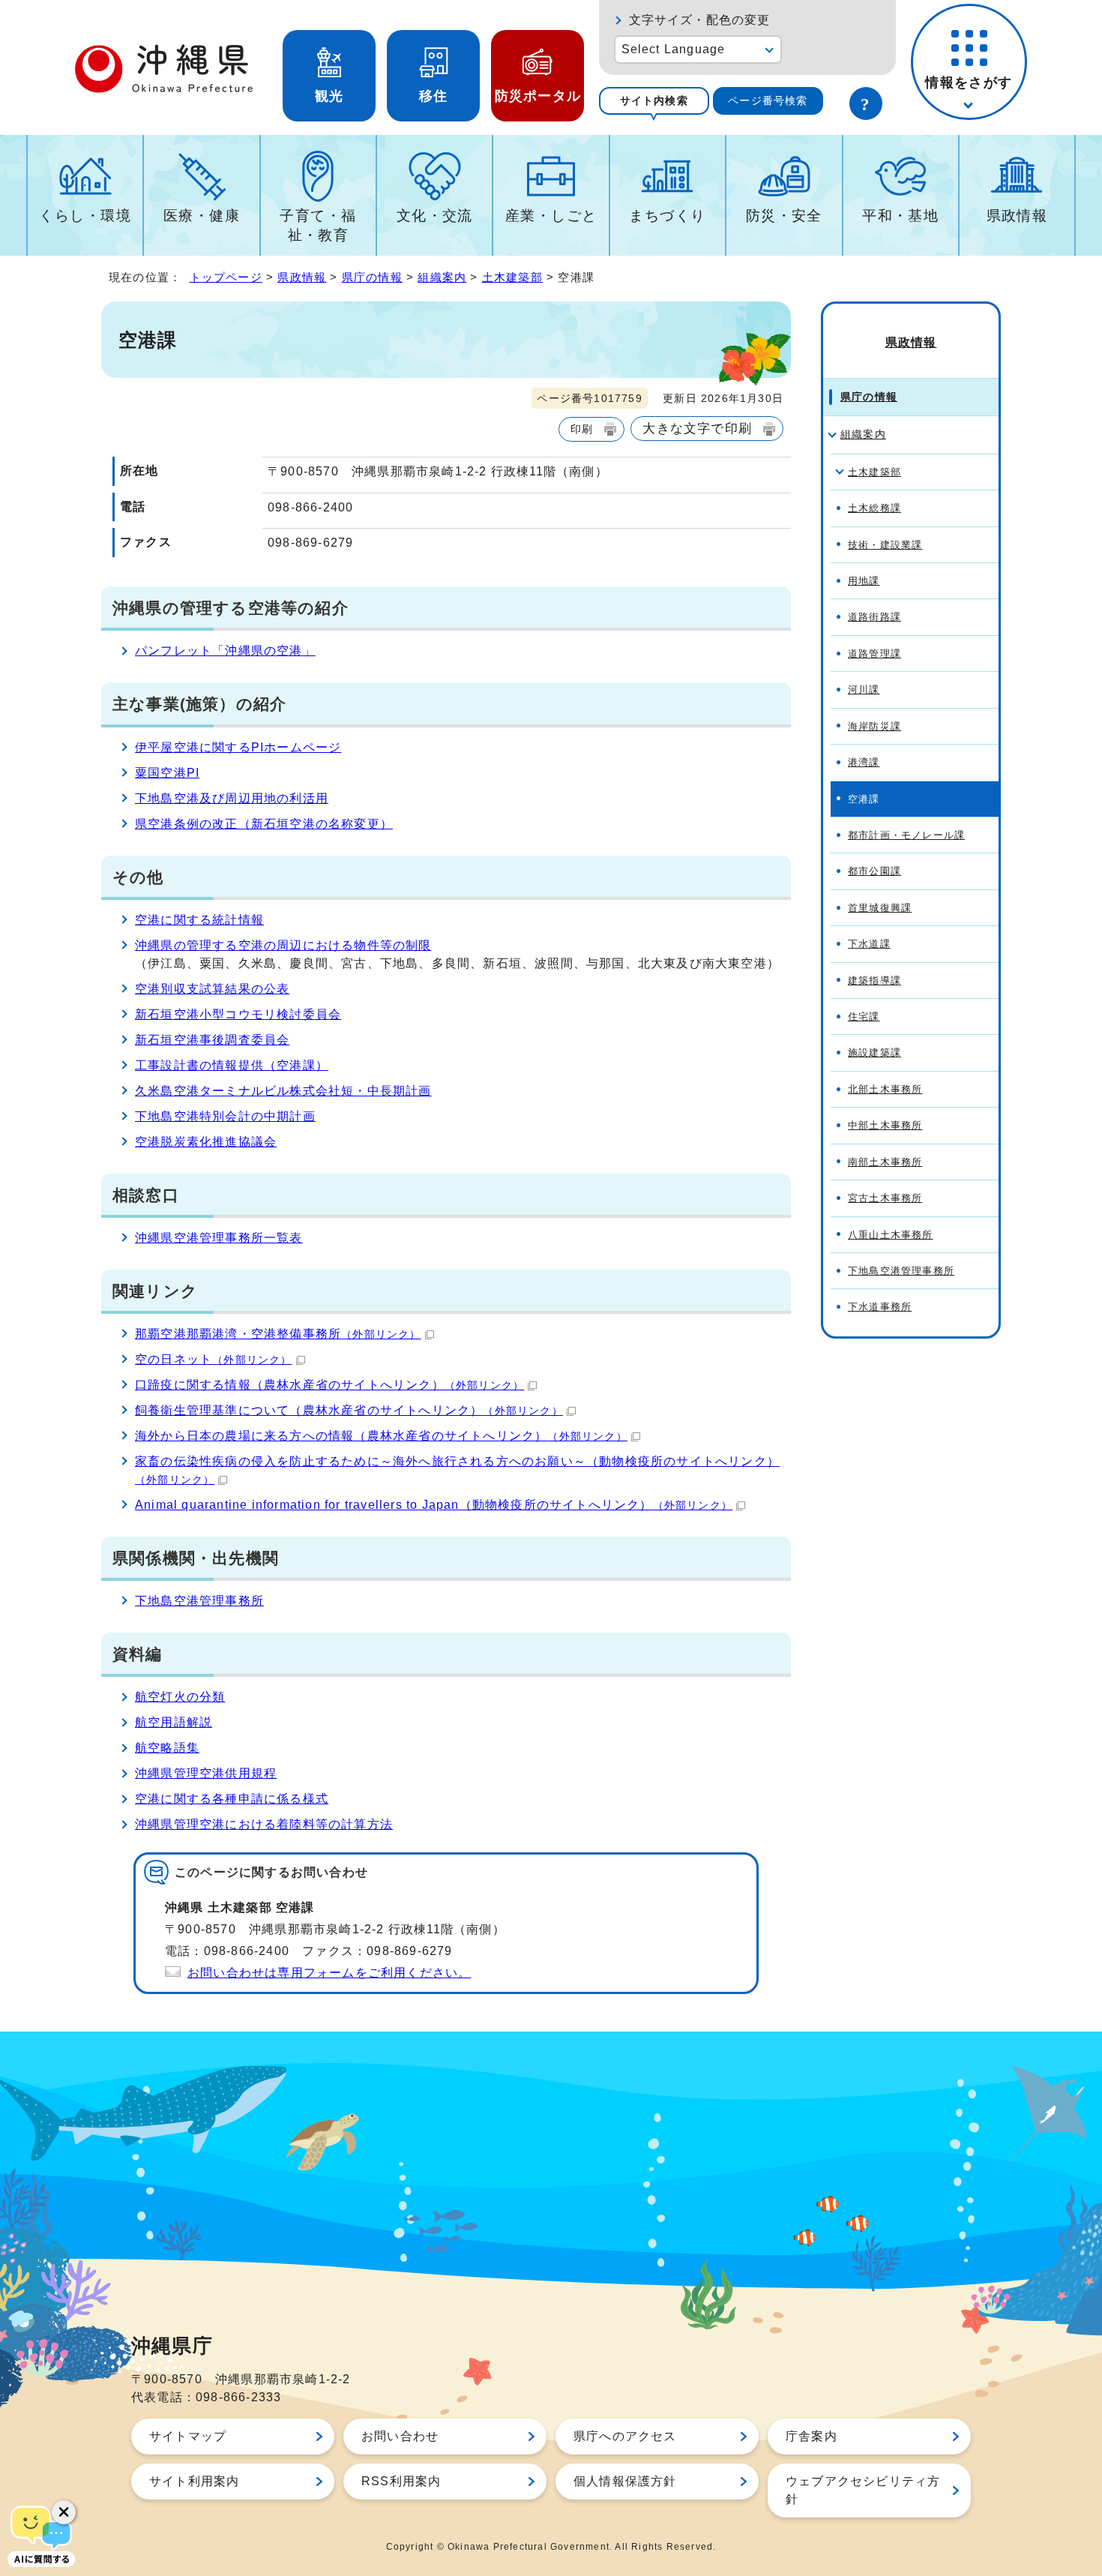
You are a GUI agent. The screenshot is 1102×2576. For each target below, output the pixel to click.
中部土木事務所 (885, 1125)
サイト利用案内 (194, 2481)
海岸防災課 (874, 726)
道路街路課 (874, 617)
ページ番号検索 (768, 100)
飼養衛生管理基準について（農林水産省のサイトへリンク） (349, 1410)
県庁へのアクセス (625, 2436)
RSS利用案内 (401, 2481)
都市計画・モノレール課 (906, 835)
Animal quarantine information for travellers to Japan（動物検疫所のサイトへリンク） (434, 1505)
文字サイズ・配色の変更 (700, 20)
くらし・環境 (85, 216)
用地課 (864, 581)
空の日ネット (214, 1359)
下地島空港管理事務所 (199, 1601)
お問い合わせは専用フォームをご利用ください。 (329, 1973)
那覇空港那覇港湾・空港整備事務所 (278, 1334)
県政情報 (1017, 216)
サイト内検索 (654, 100)
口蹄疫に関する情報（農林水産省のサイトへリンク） (329, 1385)
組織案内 (442, 277)
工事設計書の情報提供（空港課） (232, 1065)
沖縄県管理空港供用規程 (206, 1773)
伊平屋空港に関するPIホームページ (238, 747)
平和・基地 (900, 216)
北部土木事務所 (885, 1089)
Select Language (674, 49)
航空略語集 (167, 1748)
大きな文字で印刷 (697, 428)
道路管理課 (874, 654)
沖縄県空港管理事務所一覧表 (219, 1238)
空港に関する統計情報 (199, 920)
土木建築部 (512, 277)
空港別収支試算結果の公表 (212, 989)
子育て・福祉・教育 (318, 225)
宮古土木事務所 (885, 1198)
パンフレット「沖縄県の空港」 (225, 651)
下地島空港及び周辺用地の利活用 (232, 798)
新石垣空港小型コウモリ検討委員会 (238, 1014)
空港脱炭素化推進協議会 (206, 1142)
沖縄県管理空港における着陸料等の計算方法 (264, 1824)
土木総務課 (874, 508)
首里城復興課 (880, 908)
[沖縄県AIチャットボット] (41, 2535)
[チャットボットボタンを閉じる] (64, 2512)
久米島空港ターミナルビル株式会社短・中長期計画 (283, 1091)
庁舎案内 (812, 2436)
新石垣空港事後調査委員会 (212, 1040)
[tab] (654, 101)
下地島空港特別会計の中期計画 (225, 1116)
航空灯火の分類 (180, 1697)
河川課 (864, 690)
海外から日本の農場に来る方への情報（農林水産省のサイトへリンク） (381, 1436)
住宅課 (864, 1017)
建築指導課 (874, 981)
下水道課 (869, 944)
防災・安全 (784, 216)
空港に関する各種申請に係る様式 (232, 1799)
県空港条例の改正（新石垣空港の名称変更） (264, 824)
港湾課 (864, 762)
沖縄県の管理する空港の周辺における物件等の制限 (283, 945)
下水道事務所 (880, 1307)
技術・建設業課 (885, 545)
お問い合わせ (400, 2436)
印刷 (582, 429)
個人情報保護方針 (625, 2481)
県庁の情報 (372, 277)
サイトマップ (188, 2436)
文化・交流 (435, 216)
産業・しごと (551, 216)
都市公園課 (874, 871)
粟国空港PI (167, 773)
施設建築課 (874, 1053)
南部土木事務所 (885, 1162)
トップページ (226, 277)
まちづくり (667, 216)
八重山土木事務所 (891, 1235)
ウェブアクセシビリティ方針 (863, 2490)
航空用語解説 (174, 1722)
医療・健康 (202, 216)
